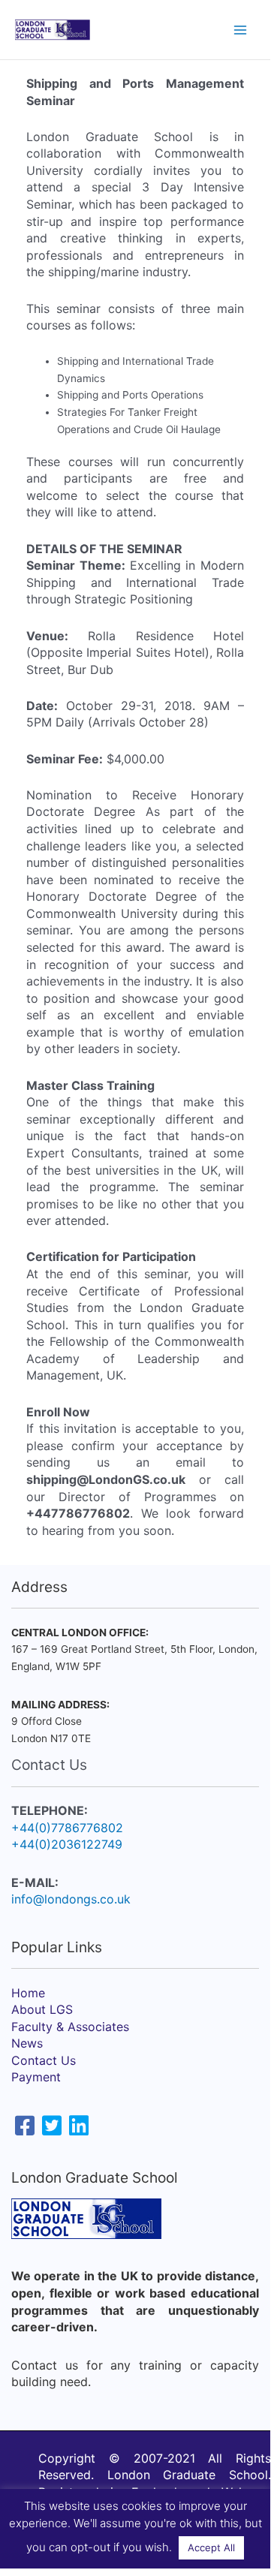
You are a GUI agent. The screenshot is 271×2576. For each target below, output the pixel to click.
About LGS (42, 2009)
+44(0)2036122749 (67, 1844)
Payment (36, 2077)
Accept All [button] (211, 2547)
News (27, 2043)
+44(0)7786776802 (67, 1828)
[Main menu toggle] (241, 30)
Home (28, 1993)
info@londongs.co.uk (71, 1899)
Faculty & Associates (70, 2027)
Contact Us (44, 2060)
